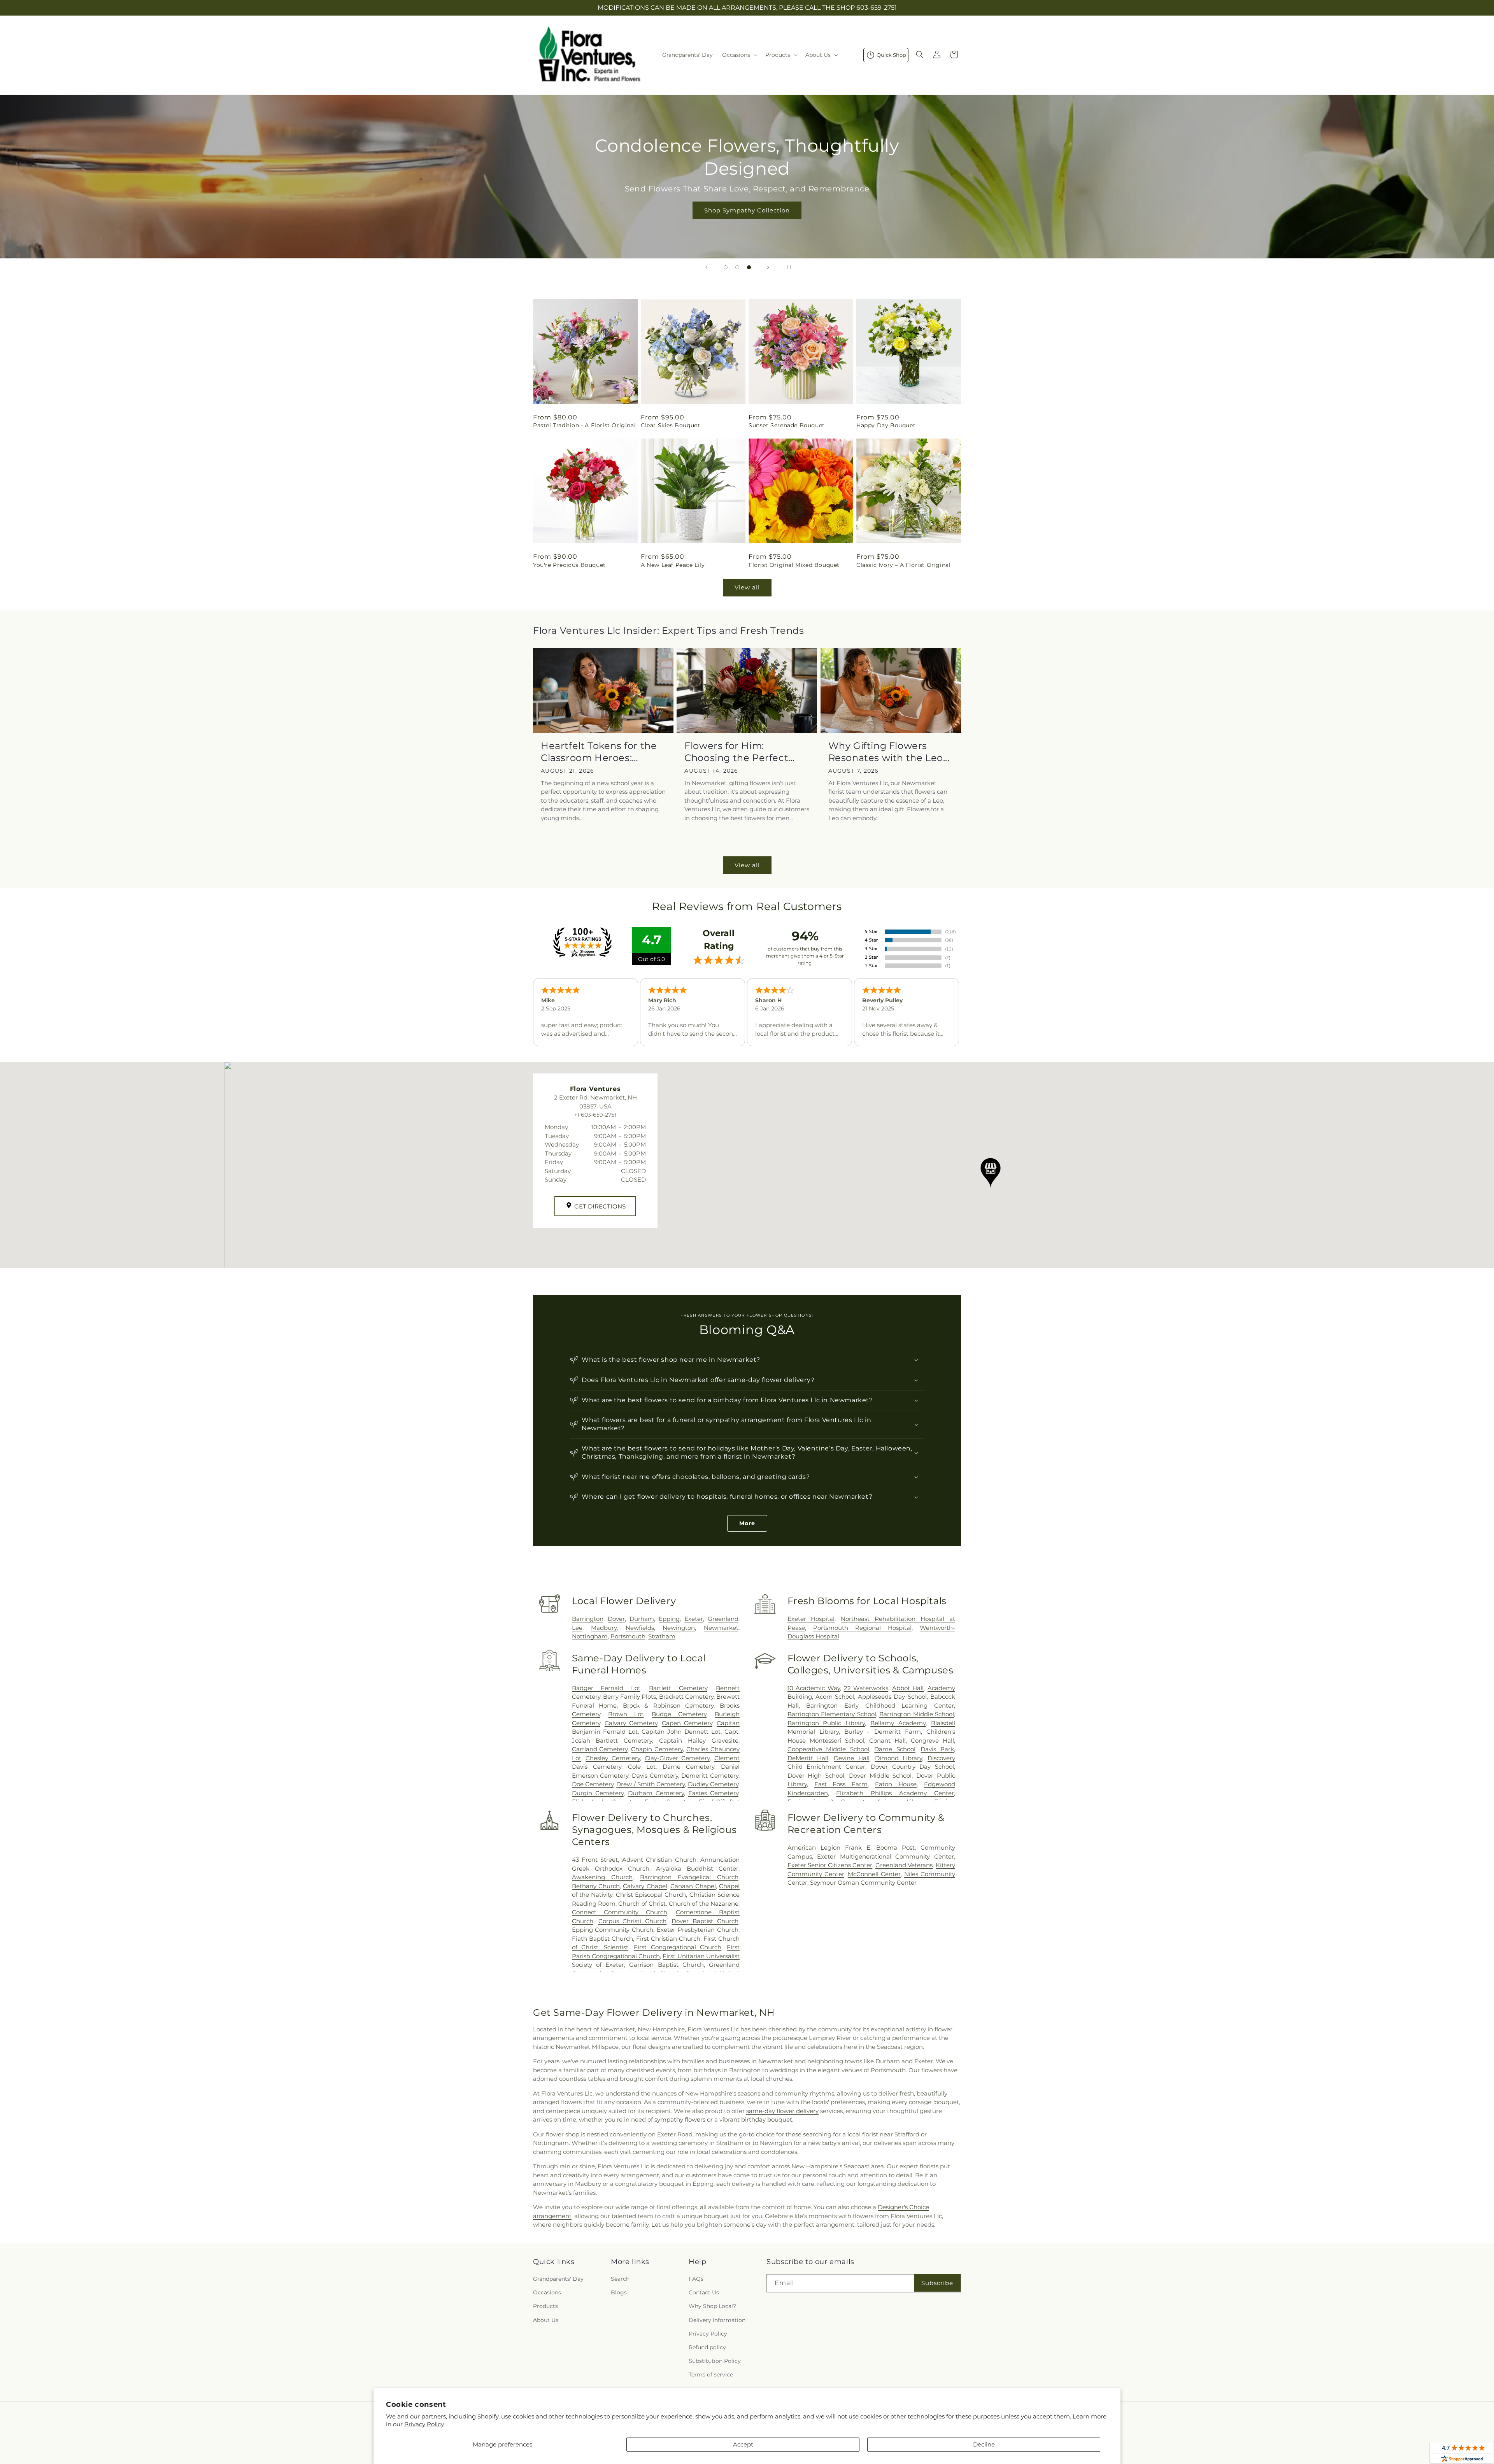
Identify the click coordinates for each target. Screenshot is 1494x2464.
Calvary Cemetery (631, 1723)
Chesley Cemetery (613, 1758)
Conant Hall (887, 1741)
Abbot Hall (908, 1688)
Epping (669, 1619)
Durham (642, 1619)
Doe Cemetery (593, 1784)
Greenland (723, 1619)
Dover (616, 1619)
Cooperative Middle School (828, 1749)
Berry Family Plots (630, 1697)
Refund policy (707, 2347)
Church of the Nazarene (704, 1904)
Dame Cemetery (688, 1767)
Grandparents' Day (558, 2279)
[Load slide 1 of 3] (726, 267)
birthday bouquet (767, 2119)
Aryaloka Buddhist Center (697, 1869)
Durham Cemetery (656, 1793)
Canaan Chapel (693, 1886)
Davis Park (937, 1749)
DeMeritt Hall (808, 1758)
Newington (679, 1628)
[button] (739, 55)
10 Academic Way (814, 1688)
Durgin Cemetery (598, 1793)
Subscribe (937, 2283)
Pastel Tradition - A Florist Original (584, 425)
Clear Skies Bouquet (670, 425)
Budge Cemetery (679, 1714)
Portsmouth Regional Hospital (862, 1628)
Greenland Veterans (904, 1865)
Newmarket (721, 1628)
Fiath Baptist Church (602, 1939)
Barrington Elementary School (832, 1714)
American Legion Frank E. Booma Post (851, 1848)
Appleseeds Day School (892, 1697)
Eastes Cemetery (713, 1793)
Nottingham (590, 1636)
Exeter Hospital (811, 1619)
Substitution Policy (715, 2361)
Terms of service (711, 2375)
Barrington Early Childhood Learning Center (880, 1706)
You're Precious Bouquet (569, 565)
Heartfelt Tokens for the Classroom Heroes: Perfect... (599, 752)
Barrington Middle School (917, 1714)
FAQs (696, 2279)
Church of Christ (642, 1904)
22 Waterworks (866, 1688)
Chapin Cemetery (657, 1749)
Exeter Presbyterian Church (698, 1930)
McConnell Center (874, 1874)
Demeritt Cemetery (710, 1776)
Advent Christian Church (659, 1860)
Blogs (619, 2292)
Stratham (662, 1636)
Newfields (640, 1628)
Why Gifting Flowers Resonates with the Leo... (889, 752)
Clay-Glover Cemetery (677, 1758)
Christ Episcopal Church (651, 1895)
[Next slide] (768, 267)
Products (545, 2306)
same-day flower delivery (782, 2111)
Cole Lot (642, 1767)
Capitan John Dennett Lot (681, 1732)
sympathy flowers (680, 2119)
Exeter (694, 1619)
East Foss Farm (841, 1784)
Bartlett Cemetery (678, 1688)
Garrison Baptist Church (666, 1965)
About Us (546, 2320)
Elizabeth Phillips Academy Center (895, 1793)
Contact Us (704, 2292)
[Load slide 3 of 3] (749, 267)
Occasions (547, 2292)
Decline (984, 2444)
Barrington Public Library (826, 1723)
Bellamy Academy (898, 1723)
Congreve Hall (932, 1741)
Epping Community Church (613, 1930)
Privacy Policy (424, 2424)
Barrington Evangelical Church (689, 1877)
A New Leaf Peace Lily (673, 565)
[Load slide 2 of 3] (737, 267)
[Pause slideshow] (787, 267)
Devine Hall (852, 1758)
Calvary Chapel (645, 1886)
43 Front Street (595, 1860)
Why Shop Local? (712, 2306)
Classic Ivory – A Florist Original (903, 565)
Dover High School (816, 1776)
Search (620, 2279)
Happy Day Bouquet (886, 425)
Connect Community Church (620, 1912)
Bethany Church (596, 1886)
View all (747, 587)
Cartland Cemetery (600, 1749)
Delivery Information (717, 2320)
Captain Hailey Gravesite (699, 1741)
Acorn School (835, 1697)
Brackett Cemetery (686, 1697)
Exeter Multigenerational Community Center (886, 1856)
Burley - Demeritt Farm (883, 1732)
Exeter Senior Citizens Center (830, 1865)
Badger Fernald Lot (606, 1688)
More (747, 1523)
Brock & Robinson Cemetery (668, 1706)
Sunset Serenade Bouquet (787, 425)
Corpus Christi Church (633, 1921)
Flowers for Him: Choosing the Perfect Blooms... (736, 752)
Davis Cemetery (655, 1776)
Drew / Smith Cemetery (651, 1784)
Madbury (604, 1628)
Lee (577, 1628)
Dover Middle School (880, 1776)
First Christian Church (668, 1939)
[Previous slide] (707, 267)
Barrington (588, 1619)
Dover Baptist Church (705, 1921)
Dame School (895, 1749)
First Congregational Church (678, 1947)
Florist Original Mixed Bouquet (794, 565)
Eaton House (896, 1784)
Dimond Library (899, 1758)
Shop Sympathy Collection (747, 210)
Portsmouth (628, 1636)
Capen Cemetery (687, 1723)
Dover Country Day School (912, 1767)
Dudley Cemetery (713, 1784)
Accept (743, 2444)
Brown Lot (626, 1714)
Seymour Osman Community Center (863, 1883)
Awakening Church (602, 1877)
